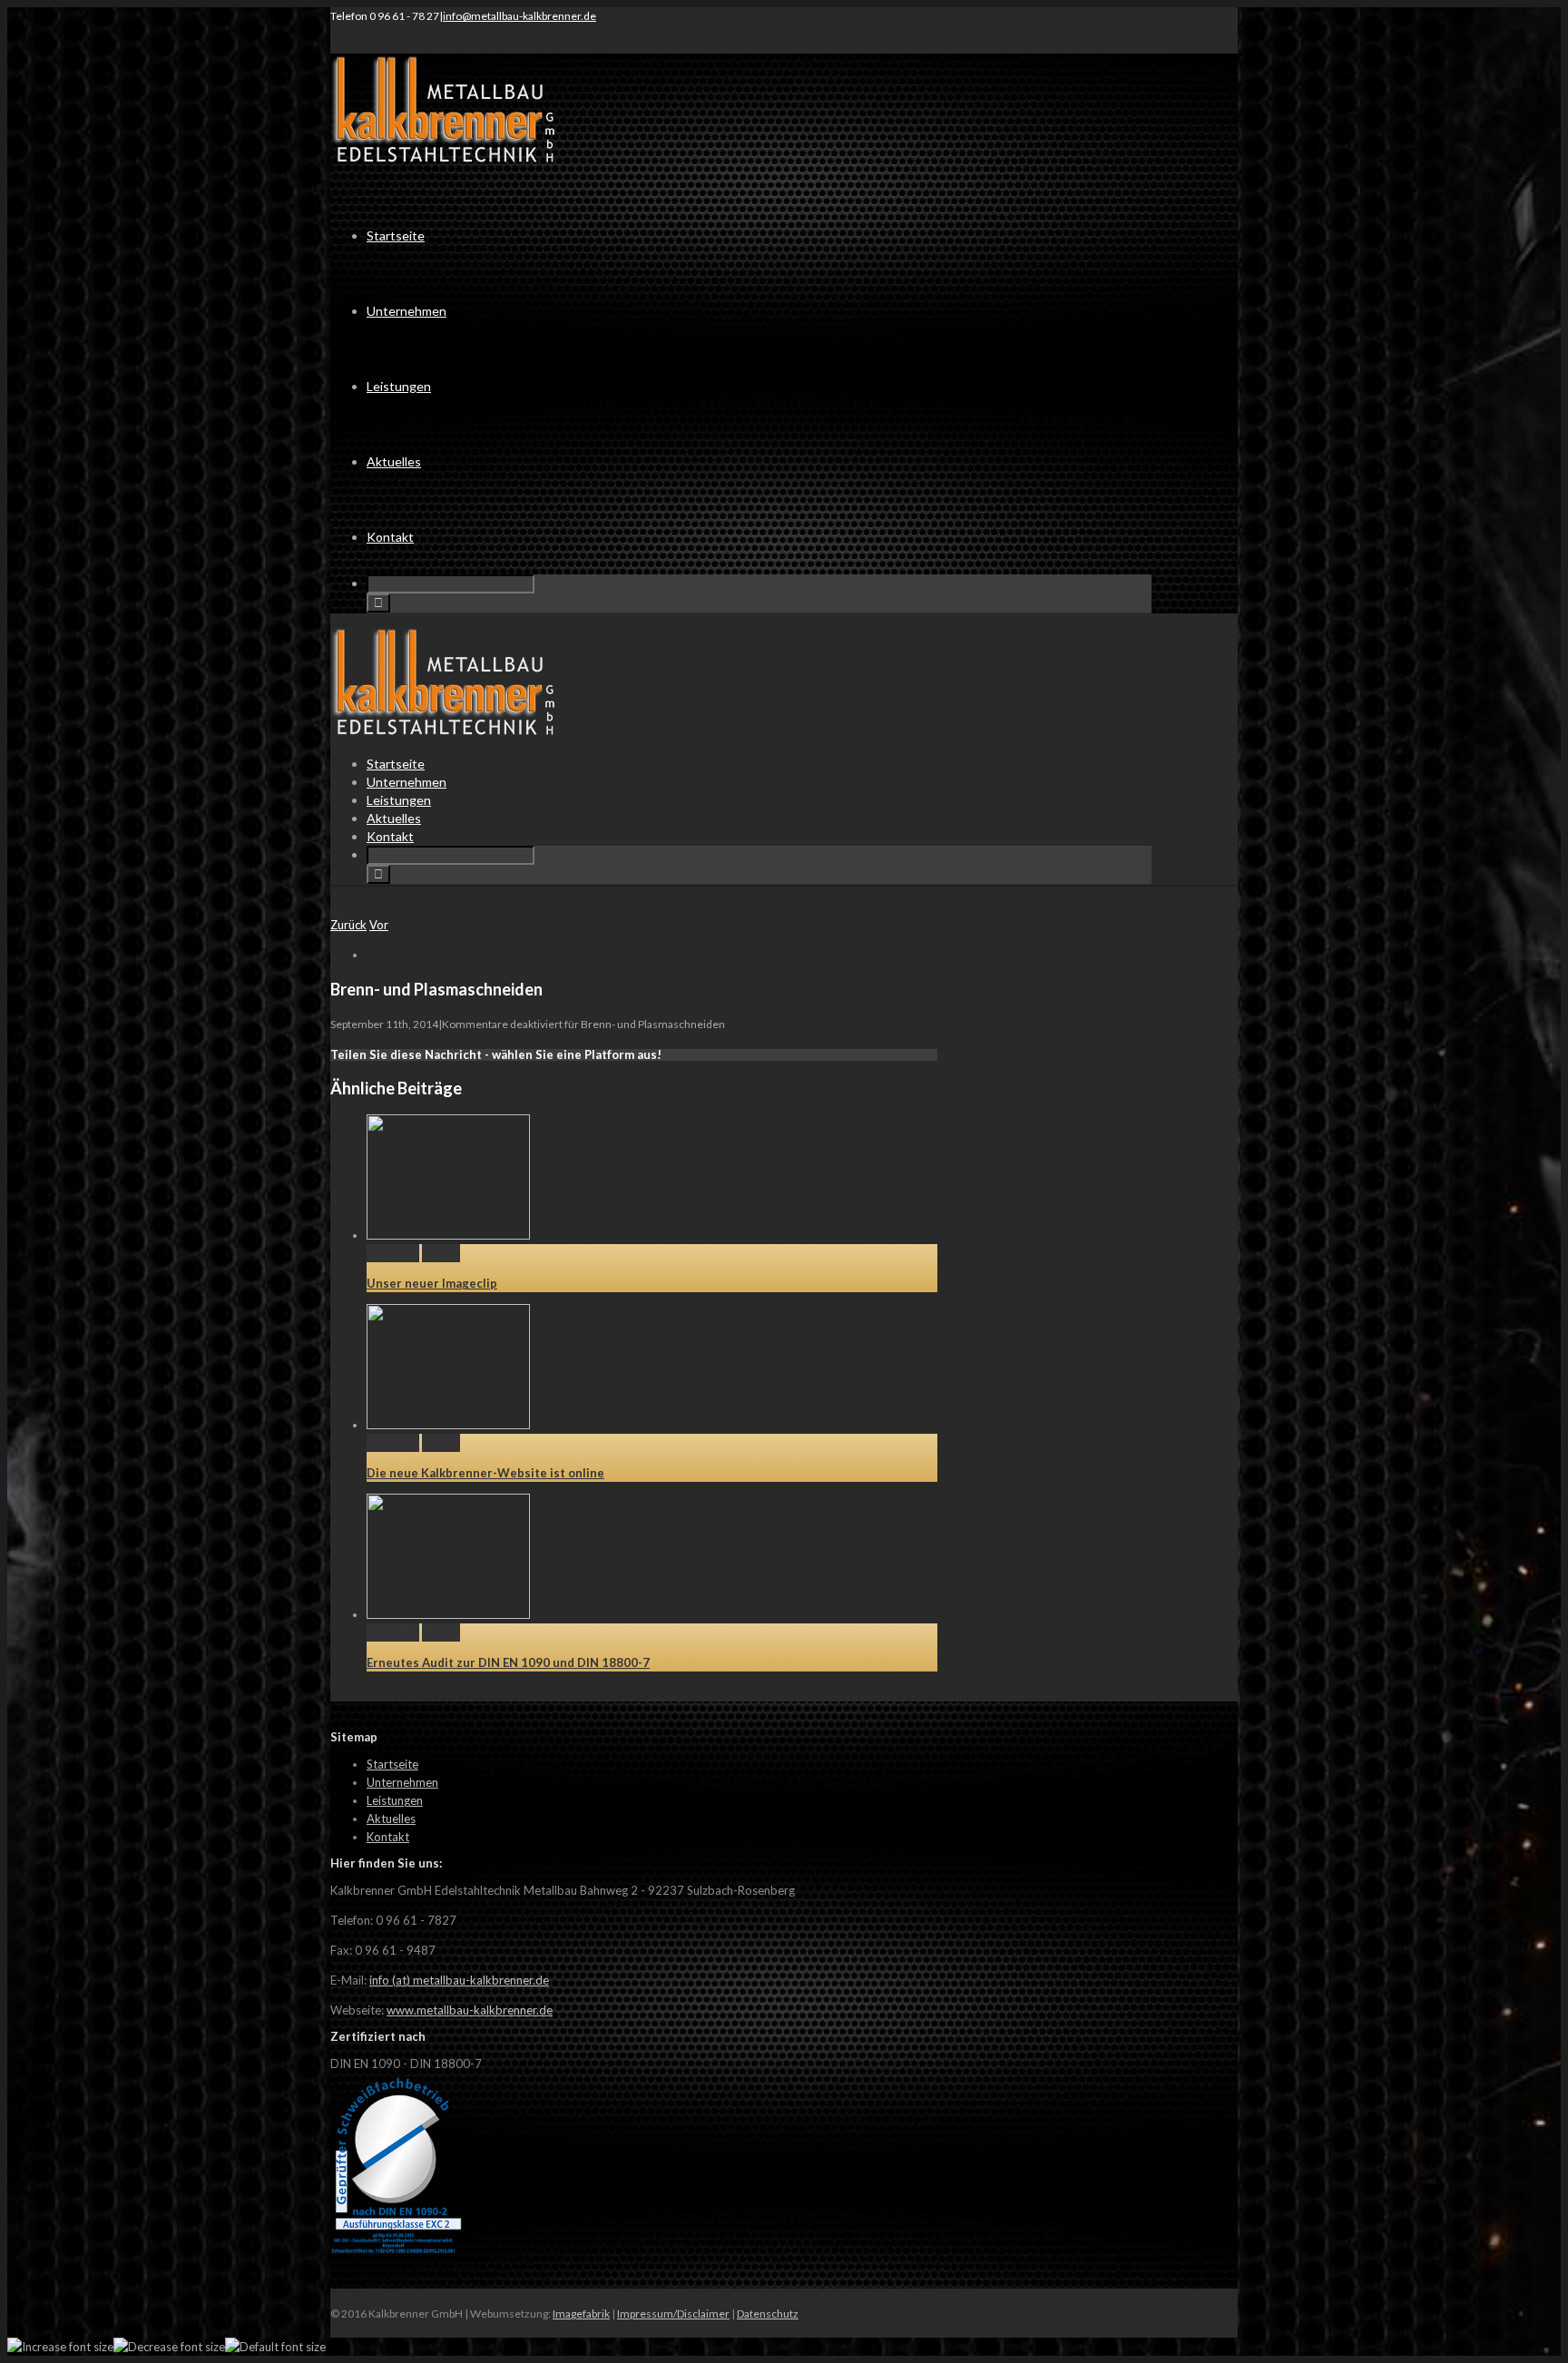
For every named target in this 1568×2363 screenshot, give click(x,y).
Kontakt (390, 537)
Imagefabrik (581, 2314)
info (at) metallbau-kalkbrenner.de (459, 1980)
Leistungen (399, 386)
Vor (379, 925)
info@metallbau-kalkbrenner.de (519, 16)
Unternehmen (407, 311)
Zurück (348, 925)
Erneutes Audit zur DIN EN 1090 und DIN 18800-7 (508, 1662)
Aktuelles (394, 461)
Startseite (396, 235)
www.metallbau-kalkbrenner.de (470, 2010)
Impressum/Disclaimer (673, 2314)
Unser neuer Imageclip (432, 1283)
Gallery (441, 1253)
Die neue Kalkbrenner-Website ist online (485, 1473)
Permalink (393, 1253)
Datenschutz (768, 2314)
